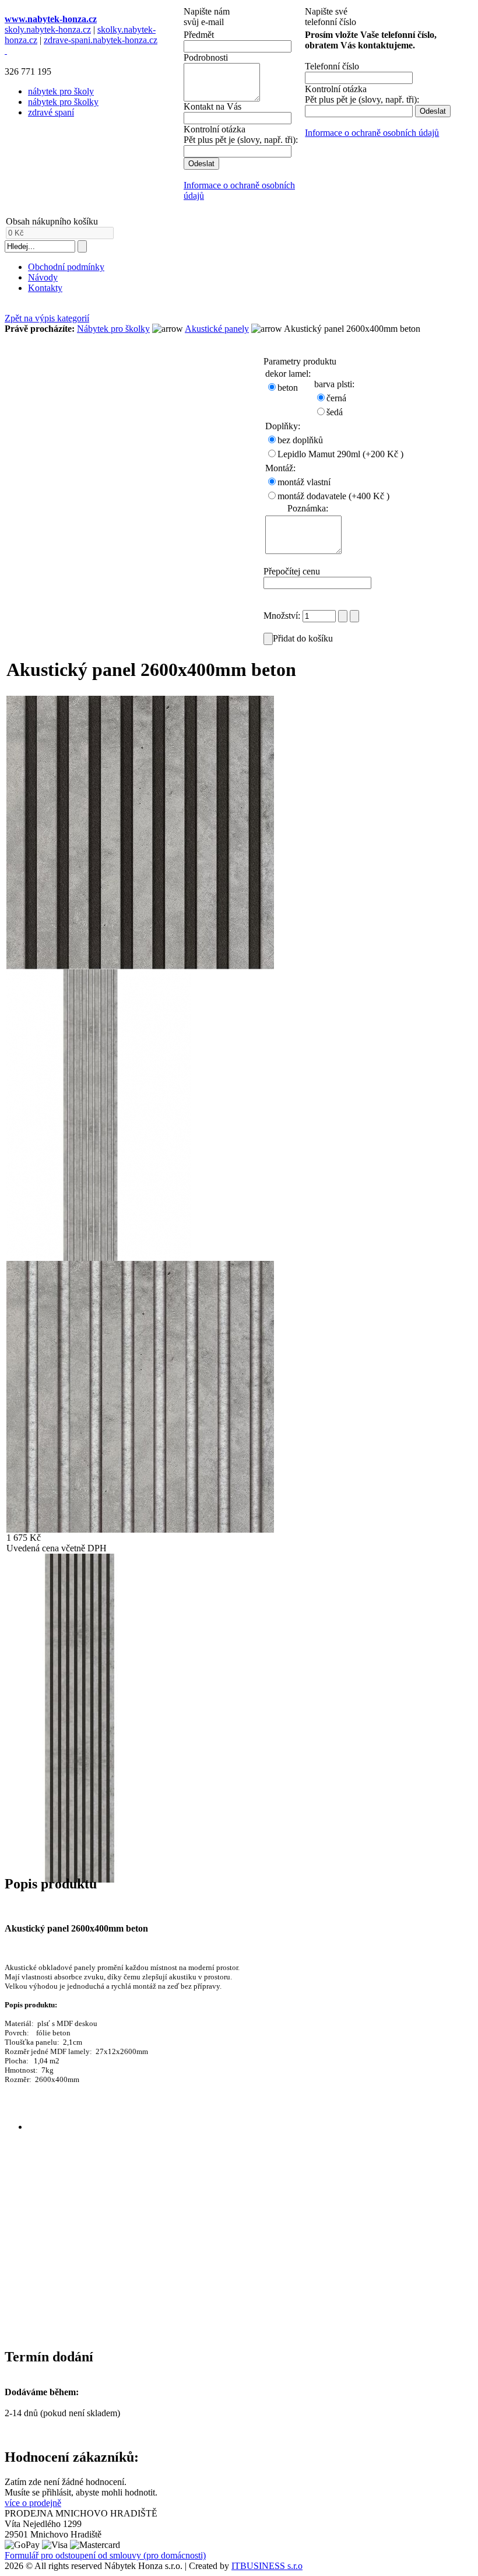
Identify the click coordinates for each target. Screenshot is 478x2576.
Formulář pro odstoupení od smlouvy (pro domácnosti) (105, 2555)
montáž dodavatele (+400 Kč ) (333, 496)
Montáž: (280, 468)
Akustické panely (217, 329)
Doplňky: (283, 426)
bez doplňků (300, 440)
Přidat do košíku (303, 638)
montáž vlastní (304, 482)
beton (288, 388)
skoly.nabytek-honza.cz (48, 29)
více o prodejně (33, 2503)
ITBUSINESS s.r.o (267, 2566)
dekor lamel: (288, 374)
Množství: (283, 616)
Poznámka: (308, 508)
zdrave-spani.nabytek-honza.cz (101, 40)
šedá (335, 412)
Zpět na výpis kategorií (47, 318)
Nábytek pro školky (113, 329)
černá (336, 398)
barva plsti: (334, 384)
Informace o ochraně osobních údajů (372, 133)
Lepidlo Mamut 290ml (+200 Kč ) (340, 454)
